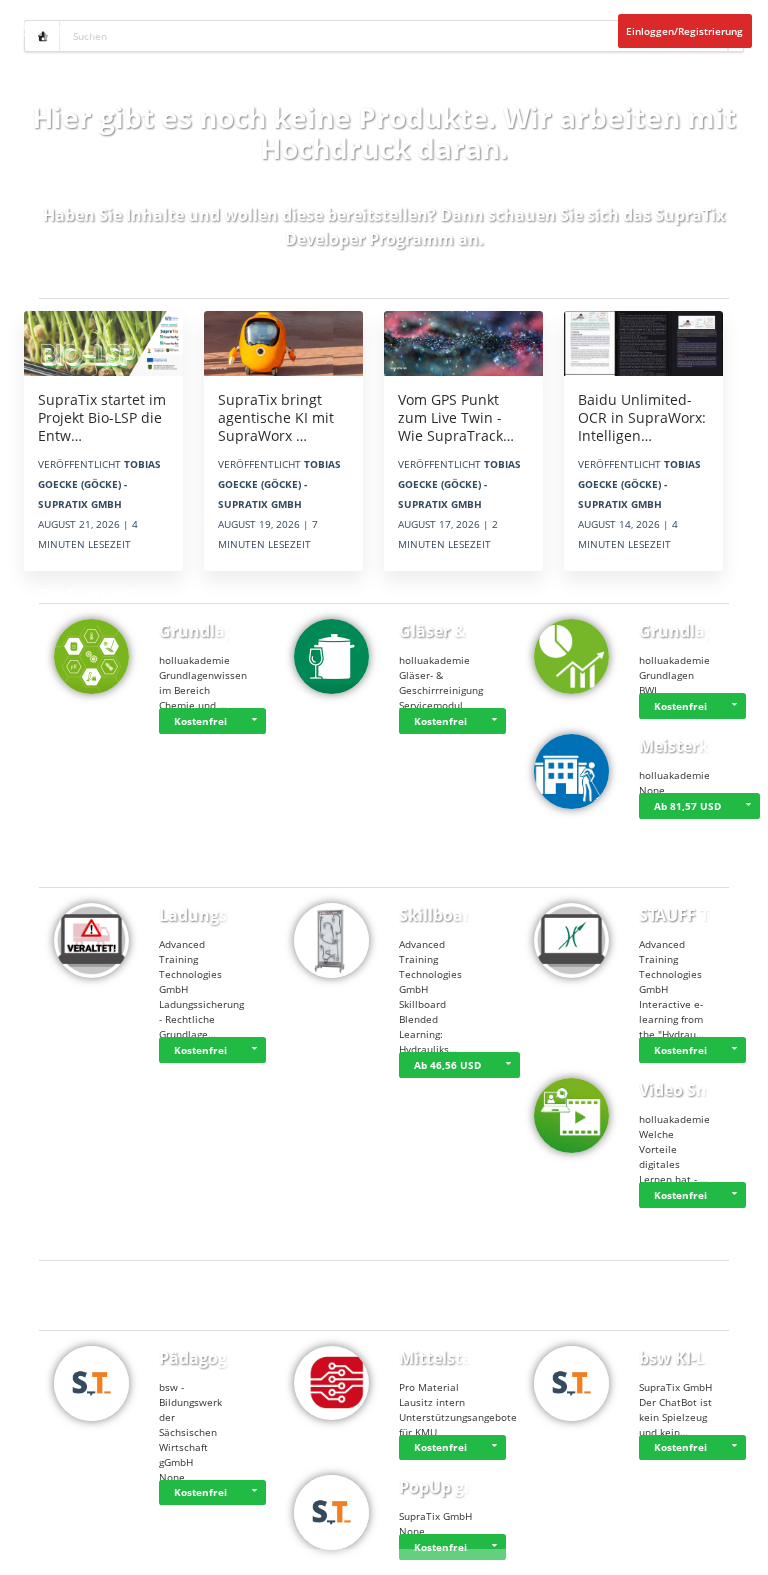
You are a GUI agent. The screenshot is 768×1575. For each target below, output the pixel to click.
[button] (254, 721)
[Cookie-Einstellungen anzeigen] (25, 1556)
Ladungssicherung (232, 915)
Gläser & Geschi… (468, 631)
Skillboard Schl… (465, 915)
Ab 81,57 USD (687, 806)
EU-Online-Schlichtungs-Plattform (212, 1556)
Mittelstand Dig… (468, 1358)
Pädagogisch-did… (231, 1358)
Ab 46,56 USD (447, 1065)
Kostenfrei (200, 721)
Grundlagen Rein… (233, 631)
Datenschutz (77, 1556)
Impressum (127, 1556)
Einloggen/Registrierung (684, 31)
